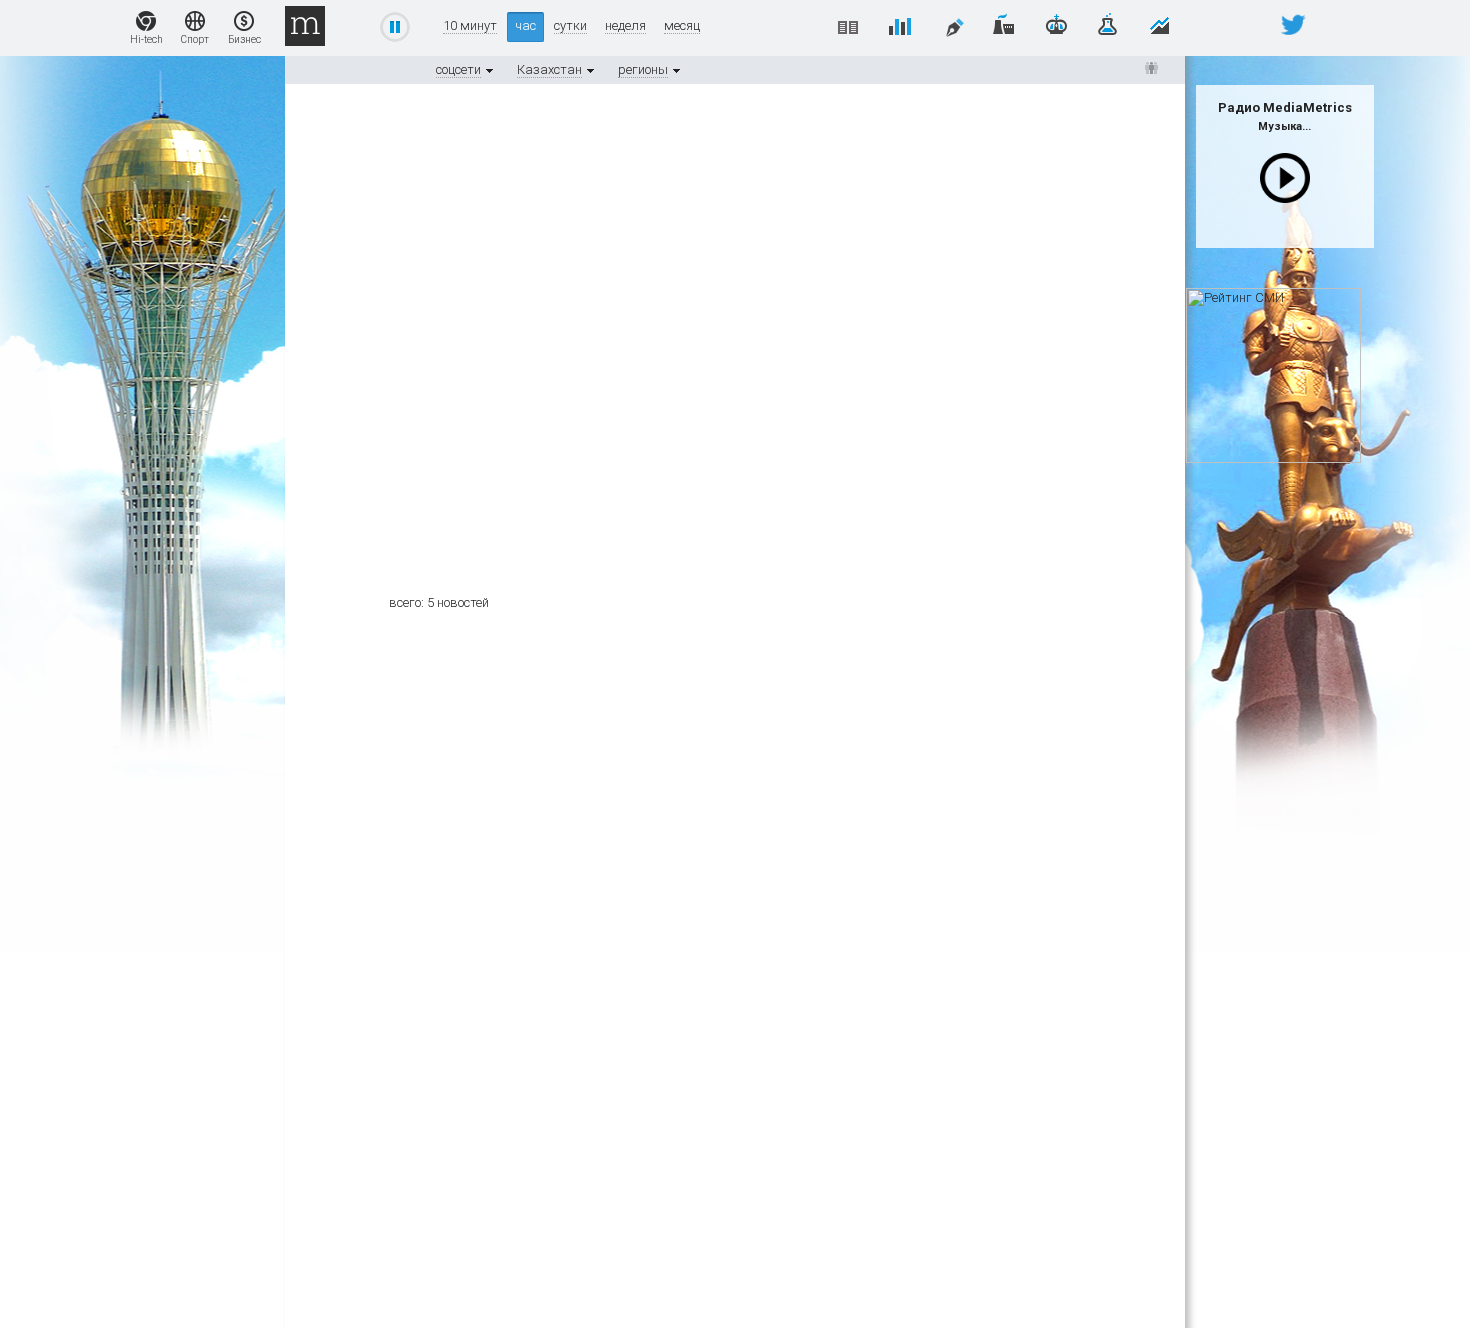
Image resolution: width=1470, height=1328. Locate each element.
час (525, 25)
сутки (570, 26)
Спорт (195, 39)
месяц (682, 26)
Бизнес (244, 39)
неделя (625, 26)
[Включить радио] (1285, 178)
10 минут (470, 26)
